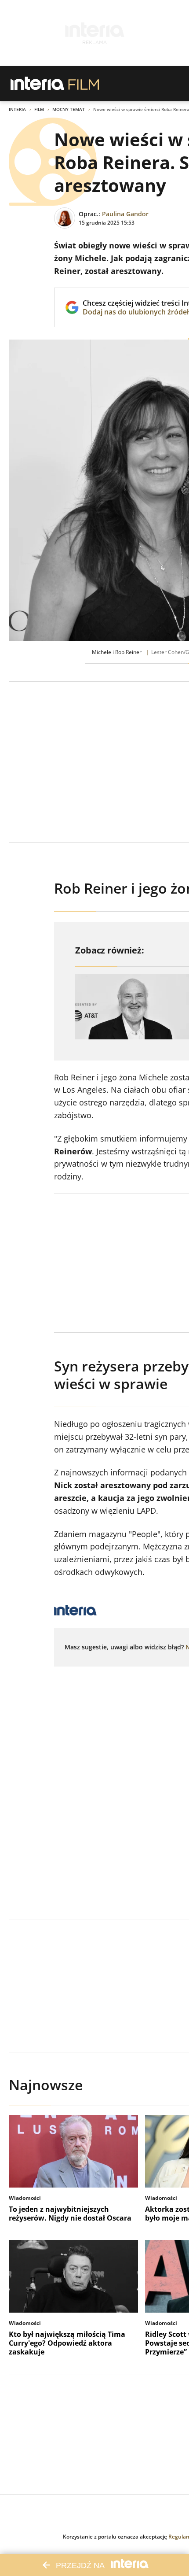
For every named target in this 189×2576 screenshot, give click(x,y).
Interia (17, 109)
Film (39, 109)
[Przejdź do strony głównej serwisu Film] (84, 84)
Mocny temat (69, 109)
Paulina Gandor (125, 214)
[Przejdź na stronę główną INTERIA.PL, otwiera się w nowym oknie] (38, 84)
